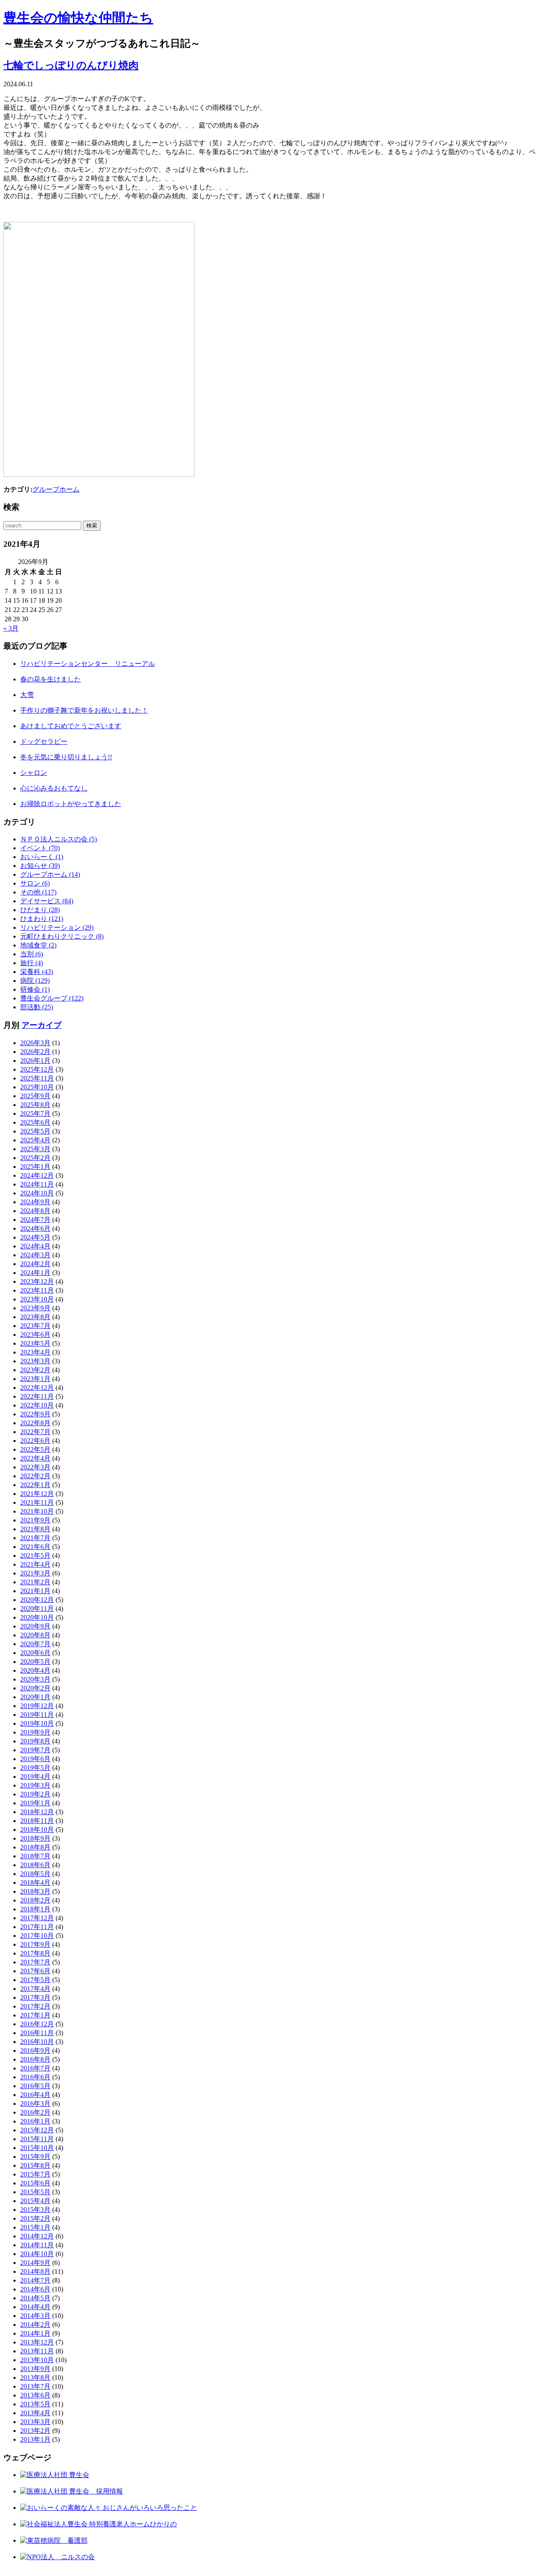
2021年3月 (35, 1573)
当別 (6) (32, 954)
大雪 (27, 695)
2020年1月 (35, 1697)
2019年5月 (35, 1768)
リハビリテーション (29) (57, 927)
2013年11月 (37, 2351)
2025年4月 (35, 1140)
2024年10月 (37, 1193)
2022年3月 (35, 1467)
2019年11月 (37, 1715)
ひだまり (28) (40, 910)
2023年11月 (37, 1290)
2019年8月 (35, 1741)
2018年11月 (37, 1821)
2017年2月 (35, 2006)
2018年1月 (35, 1909)
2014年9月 (35, 2263)
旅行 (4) (32, 963)
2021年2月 (35, 1582)
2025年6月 (35, 1122)
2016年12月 (37, 2024)
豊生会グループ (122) (52, 998)
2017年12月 (37, 1918)
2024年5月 (35, 1237)
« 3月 (11, 628)
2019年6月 (35, 1759)
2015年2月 (35, 2218)
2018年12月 (37, 1812)
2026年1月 (35, 1060)
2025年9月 (35, 1096)
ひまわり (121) (42, 919)
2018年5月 (35, 1874)
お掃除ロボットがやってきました (71, 804)
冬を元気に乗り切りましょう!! (66, 757)
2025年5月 (35, 1131)
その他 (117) (38, 892)
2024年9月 (35, 1202)
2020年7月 (35, 1644)
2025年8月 (35, 1105)
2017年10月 (37, 1936)
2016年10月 (37, 2042)
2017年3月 (35, 1997)
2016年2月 (35, 2112)
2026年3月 (35, 1043)
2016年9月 (35, 2050)
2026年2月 (35, 1052)
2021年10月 (37, 1511)
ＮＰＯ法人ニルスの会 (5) (59, 839)
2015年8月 (35, 2165)
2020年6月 (35, 1653)
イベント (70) (40, 848)
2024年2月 (35, 1264)
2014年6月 (35, 2289)
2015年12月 (37, 2130)
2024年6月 (35, 1228)
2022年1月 (35, 1485)
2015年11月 (37, 2139)
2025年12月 (37, 1069)
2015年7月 (35, 2174)
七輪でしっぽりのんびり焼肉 (71, 65)
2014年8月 (35, 2271)
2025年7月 (35, 1114)
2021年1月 (35, 1591)
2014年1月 (35, 2333)
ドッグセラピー (44, 741)
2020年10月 (37, 1617)
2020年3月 (35, 1679)
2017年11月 (37, 1927)
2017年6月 (35, 1971)
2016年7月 (35, 2068)
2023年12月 (37, 1281)
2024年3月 (35, 1255)
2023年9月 (35, 1308)
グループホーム (56, 489)
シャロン (34, 773)
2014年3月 (35, 2316)
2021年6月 (35, 1547)
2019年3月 (35, 1785)
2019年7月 (35, 1750)
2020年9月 (35, 1626)
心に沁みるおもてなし (54, 788)
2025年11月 (37, 1078)
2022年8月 (35, 1423)
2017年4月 (35, 1989)
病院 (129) (35, 981)
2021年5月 (35, 1555)
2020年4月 (35, 1670)
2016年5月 (35, 2086)
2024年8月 (35, 1211)
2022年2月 (35, 1476)
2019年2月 (35, 1794)
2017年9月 (35, 1944)
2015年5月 (35, 2192)
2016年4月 (35, 2095)
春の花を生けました (51, 679)
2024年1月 (35, 1273)
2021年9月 (35, 1520)
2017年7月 (35, 1962)
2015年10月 (37, 2148)
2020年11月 (37, 1609)
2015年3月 (35, 2210)
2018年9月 (35, 1838)
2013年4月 (35, 2413)
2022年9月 (35, 1414)
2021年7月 (35, 1538)
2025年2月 (35, 1158)
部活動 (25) (37, 1007)
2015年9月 (35, 2157)
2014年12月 (37, 2236)
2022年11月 (37, 1396)
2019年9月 (35, 1732)
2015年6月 (35, 2183)
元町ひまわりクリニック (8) (62, 936)
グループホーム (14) (50, 874)
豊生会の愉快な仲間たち (78, 18)
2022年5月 (35, 1449)
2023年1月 (35, 1379)
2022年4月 (35, 1458)
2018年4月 (35, 1883)
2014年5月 (35, 2298)
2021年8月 (35, 1529)
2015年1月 (35, 2227)
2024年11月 (37, 1184)
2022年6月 (35, 1441)
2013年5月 (35, 2404)
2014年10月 (37, 2254)
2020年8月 (35, 1635)
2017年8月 (35, 1953)
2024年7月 (35, 1220)
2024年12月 (37, 1175)
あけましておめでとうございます (71, 726)
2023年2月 (35, 1370)
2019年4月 (35, 1776)
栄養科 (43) (37, 972)
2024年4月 (35, 1246)
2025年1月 (35, 1167)
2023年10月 (37, 1299)
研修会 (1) (35, 989)
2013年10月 (37, 2360)
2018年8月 (35, 1847)
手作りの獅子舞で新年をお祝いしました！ (84, 710)
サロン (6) (35, 883)
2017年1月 (35, 2015)
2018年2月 (35, 1900)
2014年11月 (37, 2245)
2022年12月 (37, 1388)
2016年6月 (35, 2077)
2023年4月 (35, 1352)
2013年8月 (35, 2378)
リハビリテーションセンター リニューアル (88, 664)
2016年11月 (37, 2033)
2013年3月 (35, 2422)
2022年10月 (37, 1405)
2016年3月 (35, 2104)
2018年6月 (35, 1865)
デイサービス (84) (47, 901)
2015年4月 (35, 2201)
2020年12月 (37, 1600)
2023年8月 (35, 1317)
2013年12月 (37, 2342)
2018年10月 (37, 1830)
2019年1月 (35, 1803)
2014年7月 (35, 2280)
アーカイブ (41, 1025)
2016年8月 (35, 2059)
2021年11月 (37, 1502)
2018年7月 (35, 1856)
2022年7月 (35, 1432)
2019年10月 (37, 1723)
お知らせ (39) (40, 866)
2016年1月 (35, 2121)
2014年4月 (35, 2307)
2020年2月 (35, 1688)
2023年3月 (35, 1361)
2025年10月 (37, 1087)
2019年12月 (37, 1706)
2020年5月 (35, 1662)
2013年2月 (35, 2431)
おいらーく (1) (42, 857)
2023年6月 (35, 1335)
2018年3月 (35, 1891)
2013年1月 (35, 2439)
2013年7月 (35, 2386)
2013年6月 (35, 2395)
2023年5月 (35, 1343)
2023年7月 (35, 1326)
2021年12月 (37, 1494)
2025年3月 (35, 1149)
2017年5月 (35, 1980)
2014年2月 (35, 2325)
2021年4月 (35, 1564)
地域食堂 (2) (38, 945)
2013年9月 (35, 2369)
